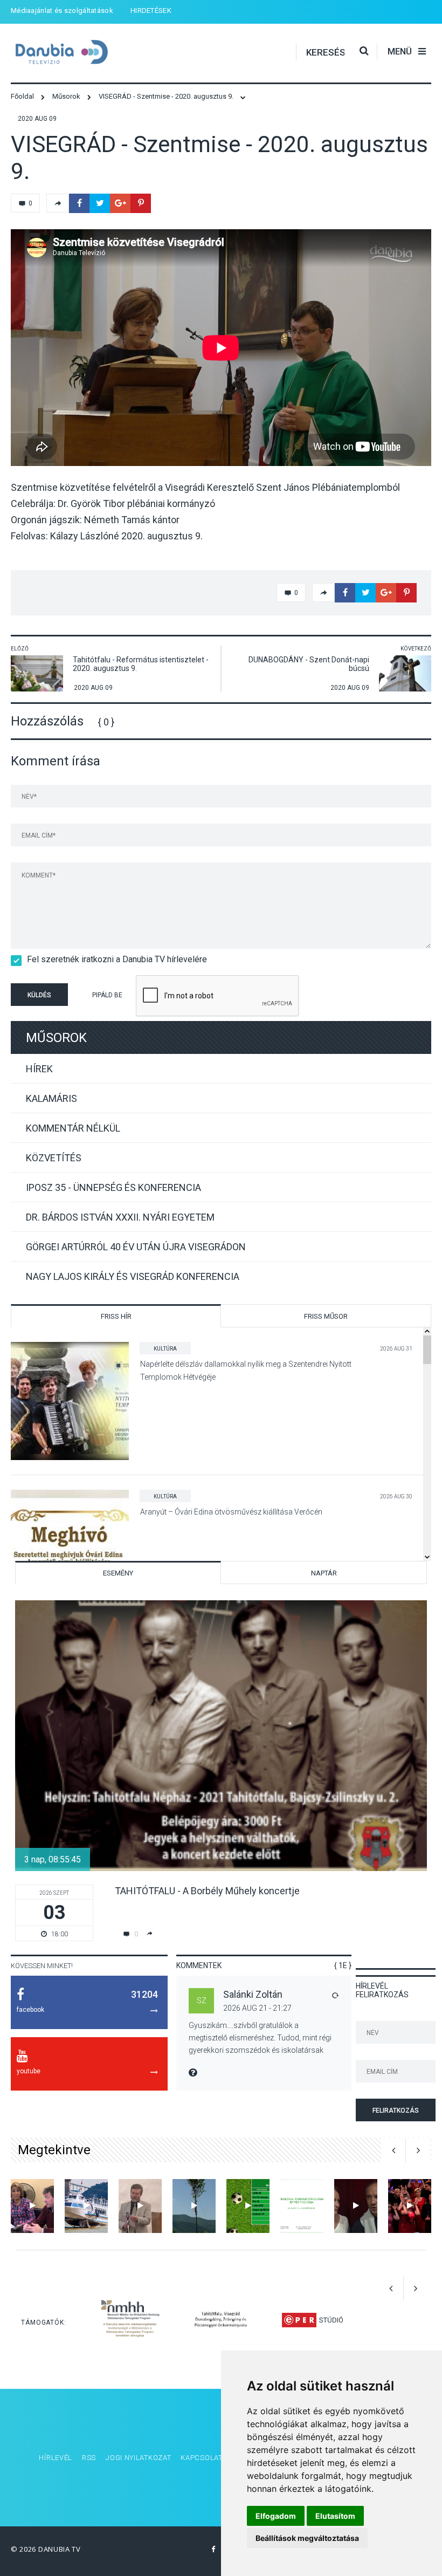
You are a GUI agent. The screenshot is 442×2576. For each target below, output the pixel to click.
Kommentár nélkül (73, 1128)
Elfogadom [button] (276, 2516)
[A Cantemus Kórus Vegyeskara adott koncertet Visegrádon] (410, 2206)
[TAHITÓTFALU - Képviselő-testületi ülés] (32, 2206)
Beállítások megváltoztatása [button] (307, 2538)
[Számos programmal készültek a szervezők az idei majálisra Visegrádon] (194, 2206)
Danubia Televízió (70, 52)
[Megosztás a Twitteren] (100, 203)
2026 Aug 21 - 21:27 (257, 2008)
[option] (221, 1771)
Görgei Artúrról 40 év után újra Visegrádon (136, 1247)
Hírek (39, 1069)
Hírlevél (56, 2458)
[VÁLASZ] (335, 1995)
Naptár (324, 1573)
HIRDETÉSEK (151, 11)
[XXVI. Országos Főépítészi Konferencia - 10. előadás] (302, 2206)
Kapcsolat (201, 2458)
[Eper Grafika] (312, 2320)
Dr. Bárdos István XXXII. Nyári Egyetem (120, 1217)
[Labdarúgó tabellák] (248, 2206)
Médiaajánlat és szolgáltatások (62, 11)
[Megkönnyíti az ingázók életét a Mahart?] (86, 2206)
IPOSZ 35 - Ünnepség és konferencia (113, 1187)
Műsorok (56, 1038)
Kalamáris (51, 1098)
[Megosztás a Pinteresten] (141, 203)
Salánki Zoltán (253, 1994)
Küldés (39, 995)
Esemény (118, 1573)
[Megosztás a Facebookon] (79, 203)
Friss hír (116, 1316)
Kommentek (199, 1965)
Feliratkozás (396, 2111)
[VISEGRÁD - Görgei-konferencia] (140, 2206)
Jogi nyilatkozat (138, 2458)
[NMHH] (130, 2320)
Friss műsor (326, 1316)
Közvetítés (54, 1158)
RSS (89, 2458)
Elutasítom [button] (335, 2516)
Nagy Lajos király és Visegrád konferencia (133, 1276)
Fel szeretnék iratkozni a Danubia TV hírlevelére (117, 959)
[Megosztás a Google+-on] (120, 203)
